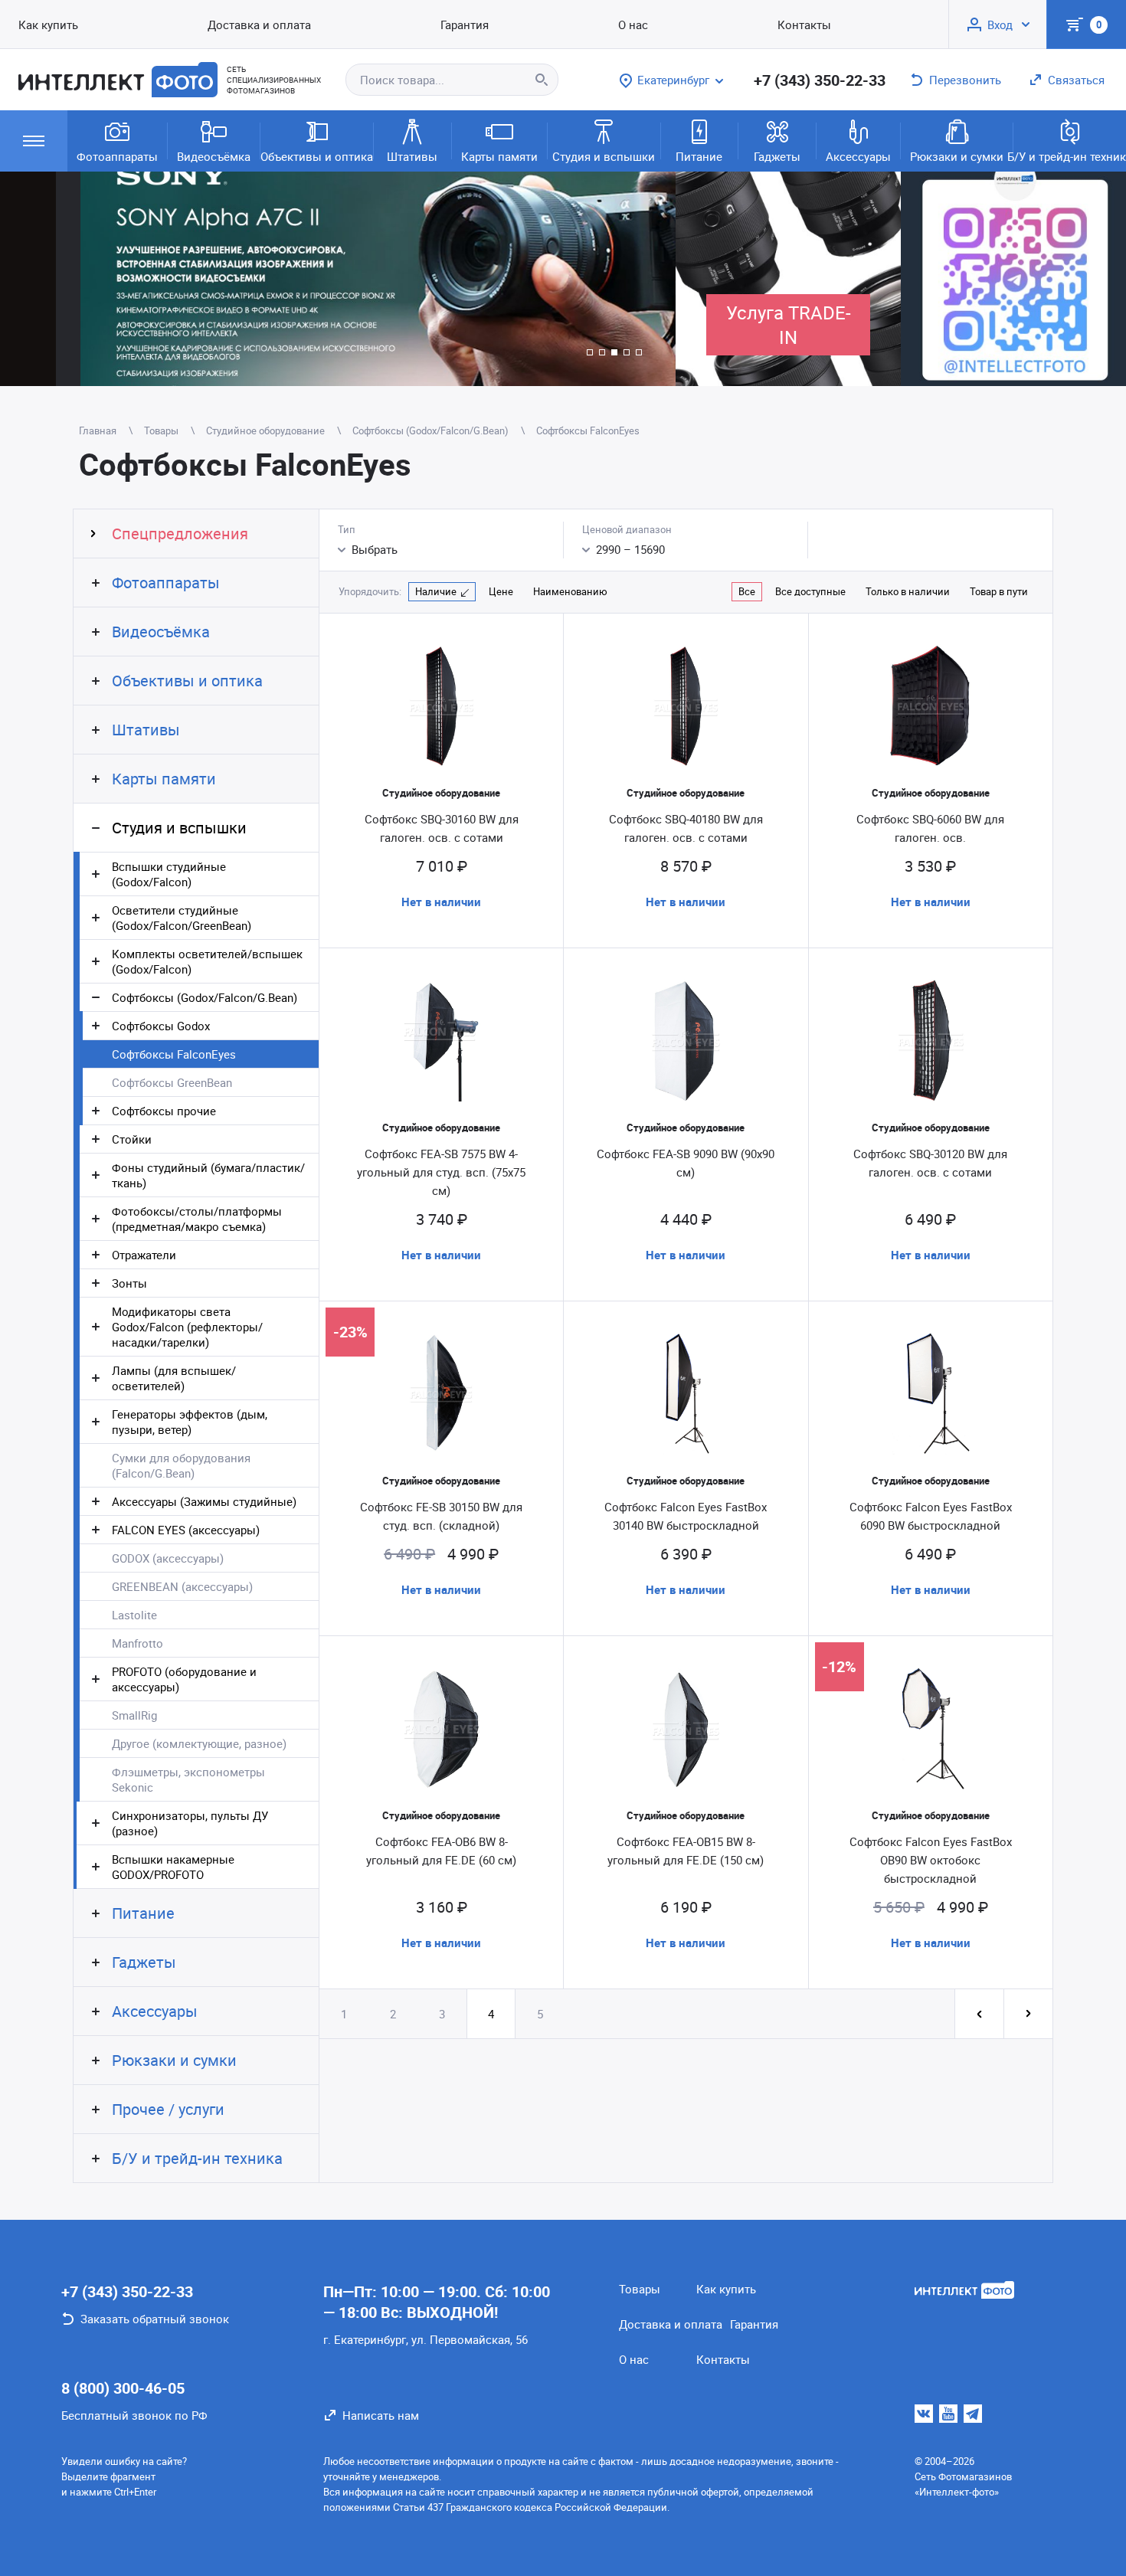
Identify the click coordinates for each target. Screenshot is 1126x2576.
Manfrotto (137, 1643)
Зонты (129, 1283)
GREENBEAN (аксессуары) (182, 1586)
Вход (1000, 25)
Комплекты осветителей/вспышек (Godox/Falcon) (207, 961)
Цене (501, 591)
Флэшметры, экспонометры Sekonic (188, 1779)
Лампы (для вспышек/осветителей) (174, 1378)
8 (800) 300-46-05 (123, 2388)
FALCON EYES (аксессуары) (186, 1530)
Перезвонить (965, 80)
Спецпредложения (180, 534)
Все (747, 591)
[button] (590, 352)
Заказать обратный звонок (155, 2319)
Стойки (132, 1139)
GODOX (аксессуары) (168, 1558)
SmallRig (134, 1715)
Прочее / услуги (168, 2109)
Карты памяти (499, 156)
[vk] (924, 2414)
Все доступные (810, 591)
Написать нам (381, 2415)
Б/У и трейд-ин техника (1070, 156)
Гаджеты (777, 156)
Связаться (1076, 80)
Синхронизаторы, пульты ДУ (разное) (190, 1823)
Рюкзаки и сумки (957, 156)
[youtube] (948, 2414)
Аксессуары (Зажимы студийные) (204, 1501)
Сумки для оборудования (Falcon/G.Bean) (181, 1465)
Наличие (436, 591)
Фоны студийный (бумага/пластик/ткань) (208, 1175)
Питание (699, 156)
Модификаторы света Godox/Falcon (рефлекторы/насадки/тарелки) (187, 1327)
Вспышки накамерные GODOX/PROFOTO (173, 1867)
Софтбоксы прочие (164, 1111)
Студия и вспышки (604, 156)
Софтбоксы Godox (161, 1026)
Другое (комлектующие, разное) (199, 1743)
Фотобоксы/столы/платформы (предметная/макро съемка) (197, 1219)
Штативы (412, 156)
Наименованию (570, 591)
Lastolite (134, 1615)
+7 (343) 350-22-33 (820, 80)
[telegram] (973, 2414)
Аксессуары (858, 156)
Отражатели (144, 1255)
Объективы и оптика (317, 156)
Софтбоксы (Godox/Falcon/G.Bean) (205, 997)
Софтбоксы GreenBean (172, 1082)
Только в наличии (908, 591)
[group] (338, 279)
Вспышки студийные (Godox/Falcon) (169, 874)
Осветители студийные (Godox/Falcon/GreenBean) (182, 918)
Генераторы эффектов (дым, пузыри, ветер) (190, 1422)
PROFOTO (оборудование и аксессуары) (184, 1679)
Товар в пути (999, 591)
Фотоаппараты (117, 156)
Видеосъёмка (214, 156)
